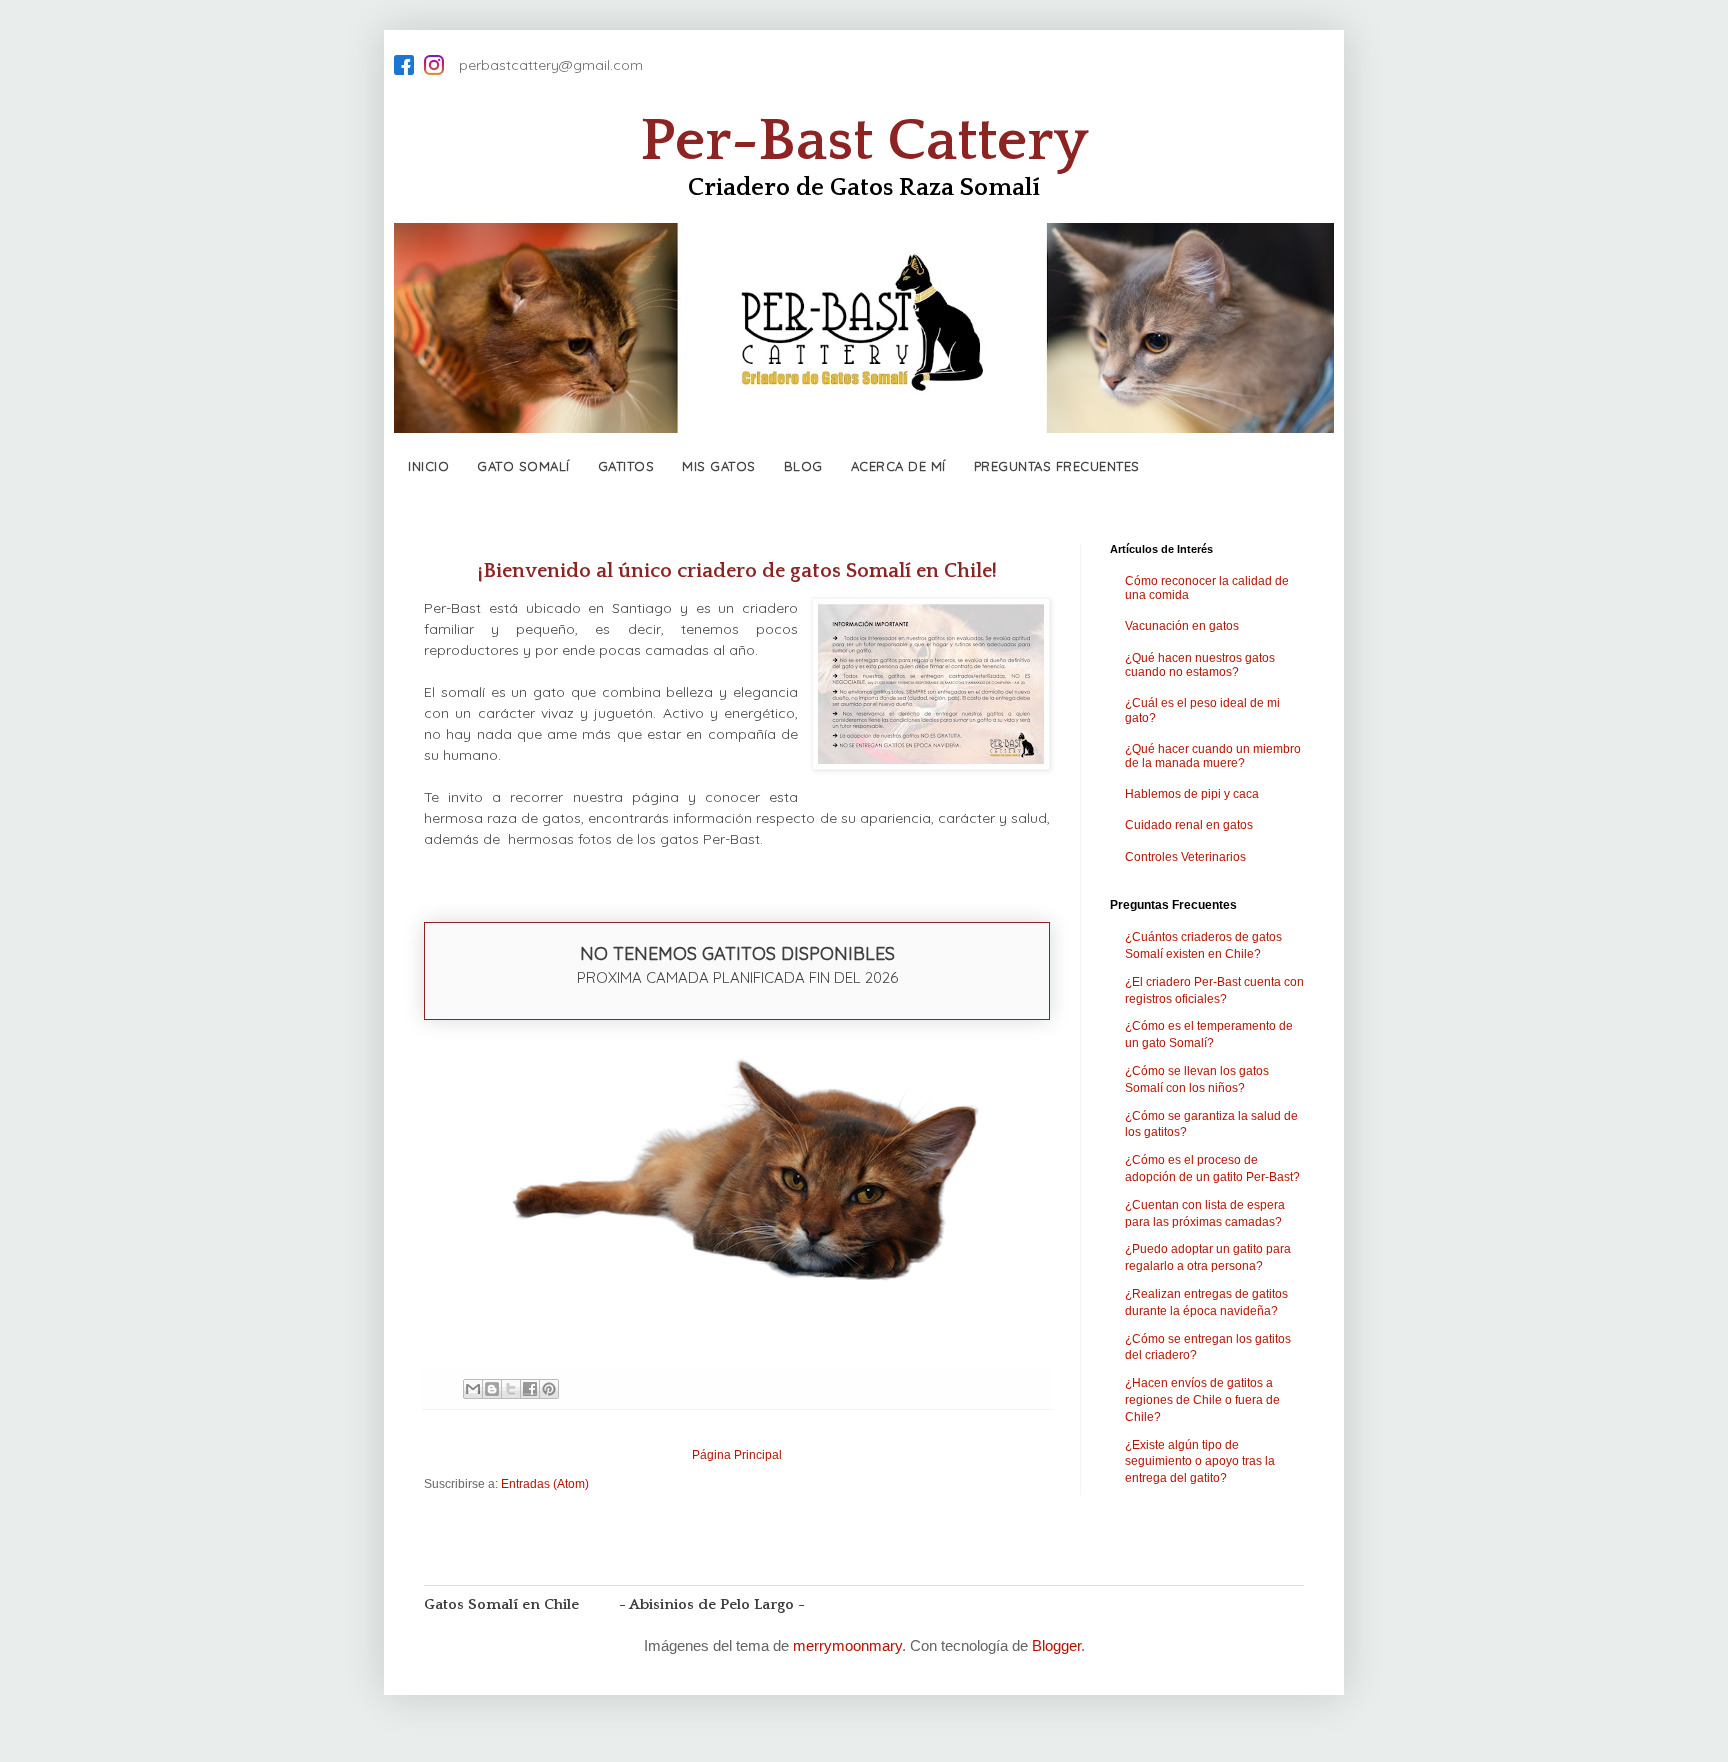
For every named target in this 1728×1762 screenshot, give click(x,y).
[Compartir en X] (511, 1389)
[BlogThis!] (492, 1389)
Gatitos (626, 466)
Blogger (1056, 1645)
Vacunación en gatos (1182, 626)
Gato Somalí (523, 466)
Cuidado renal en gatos (1189, 825)
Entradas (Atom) (545, 1484)
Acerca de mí (898, 466)
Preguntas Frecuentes (1057, 466)
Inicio (428, 466)
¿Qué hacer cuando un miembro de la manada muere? (1213, 756)
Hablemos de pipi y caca (1192, 794)
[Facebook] (404, 65)
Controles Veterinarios (1185, 857)
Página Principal (737, 1455)
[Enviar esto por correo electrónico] (473, 1389)
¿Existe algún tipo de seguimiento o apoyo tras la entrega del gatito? (1200, 1462)
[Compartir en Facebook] (530, 1389)
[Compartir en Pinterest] (549, 1389)
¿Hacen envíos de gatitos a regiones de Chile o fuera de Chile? (1202, 1400)
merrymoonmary (847, 1645)
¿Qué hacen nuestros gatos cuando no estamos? (1200, 665)
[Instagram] (434, 65)
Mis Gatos (719, 466)
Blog (803, 466)
